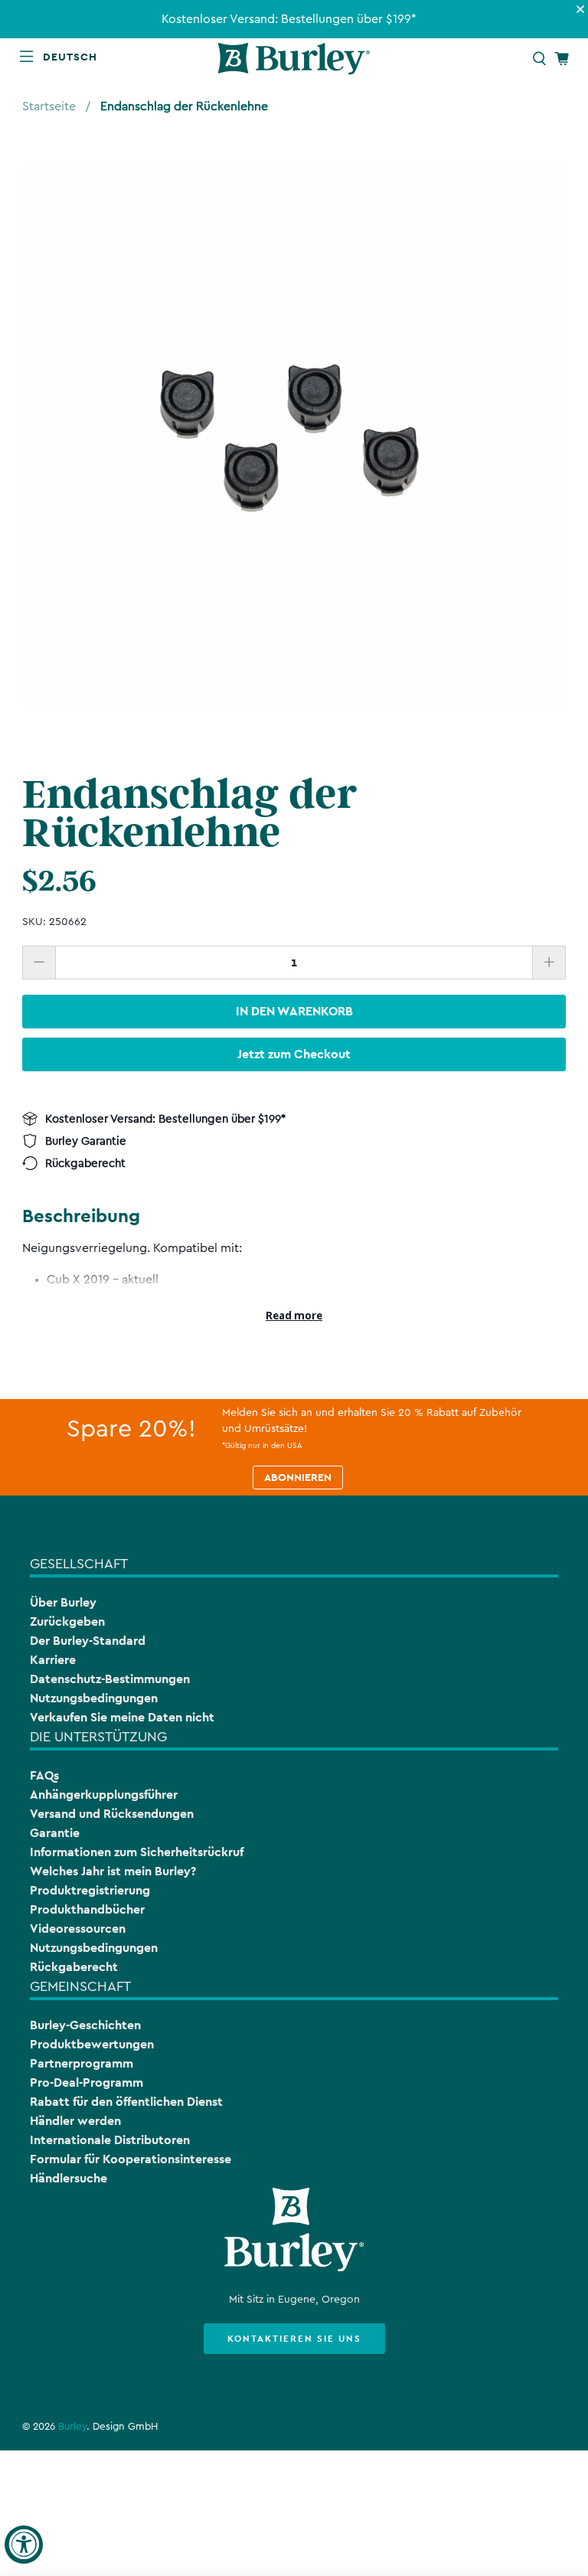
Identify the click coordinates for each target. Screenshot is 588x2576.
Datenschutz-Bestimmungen (110, 1679)
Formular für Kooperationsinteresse (131, 2159)
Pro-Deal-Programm (87, 2082)
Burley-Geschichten (85, 2025)
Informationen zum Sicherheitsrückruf (137, 1852)
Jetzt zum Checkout (294, 1054)
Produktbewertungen (92, 2044)
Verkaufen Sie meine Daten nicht (122, 1717)
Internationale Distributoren (110, 2140)
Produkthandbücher (87, 1909)
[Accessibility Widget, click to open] (24, 2545)
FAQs (44, 1775)
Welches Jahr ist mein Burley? (113, 1871)
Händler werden (75, 2121)
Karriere (53, 1660)
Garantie (55, 1833)
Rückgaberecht (74, 1967)
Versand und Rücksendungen (112, 1814)
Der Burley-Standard (88, 1641)
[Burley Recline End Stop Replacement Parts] (294, 436)
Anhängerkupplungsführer (104, 1795)
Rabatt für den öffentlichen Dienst (126, 2102)
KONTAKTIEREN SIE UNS (294, 2339)
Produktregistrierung (90, 1890)
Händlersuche (69, 2178)
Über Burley (63, 1602)
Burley (72, 2427)
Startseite (49, 106)
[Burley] (294, 59)
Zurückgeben (67, 1621)
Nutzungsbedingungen (94, 1698)
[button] (73, 57)
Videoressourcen (78, 1929)
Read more (294, 1316)
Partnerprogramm (82, 2063)
